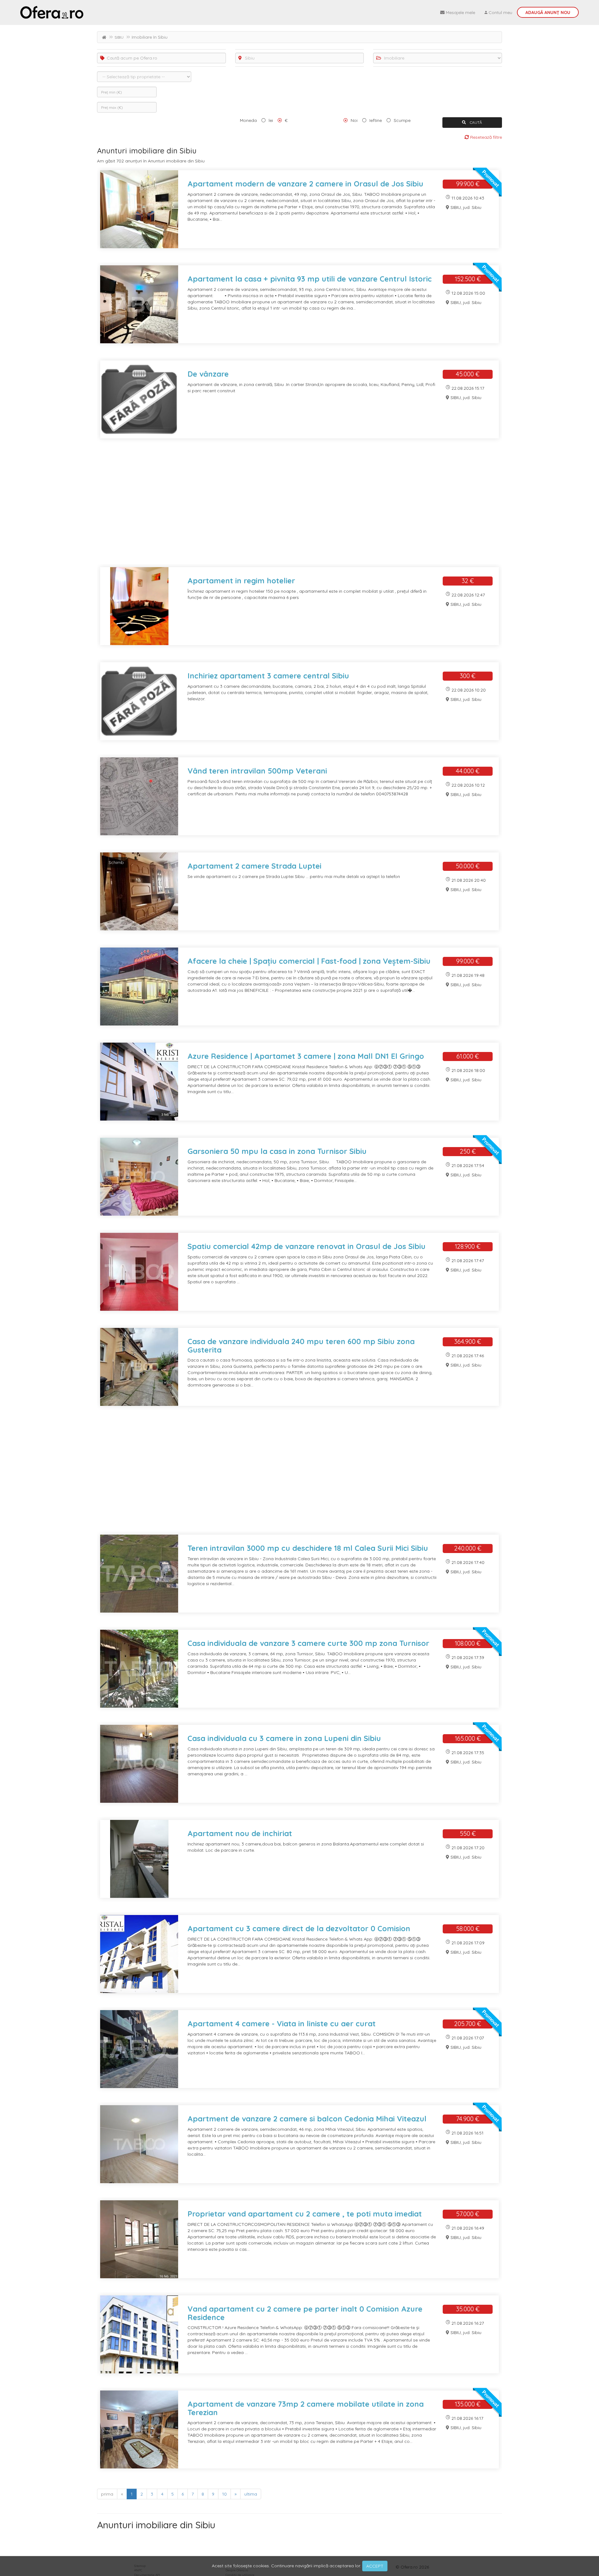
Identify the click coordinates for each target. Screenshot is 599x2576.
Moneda (248, 120)
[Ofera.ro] (52, 12)
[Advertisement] (284, 507)
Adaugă (548, 12)
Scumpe (402, 120)
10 (224, 2494)
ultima (251, 2494)
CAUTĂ (475, 122)
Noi (354, 120)
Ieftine (376, 120)
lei (271, 120)
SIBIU (119, 37)
